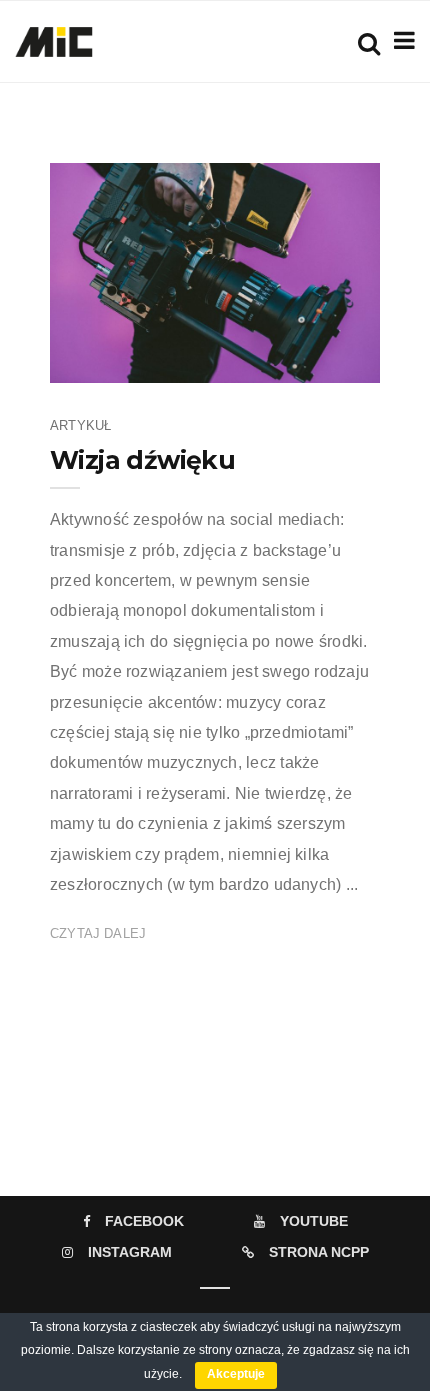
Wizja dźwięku (142, 460)
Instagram (130, 1252)
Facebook (144, 1221)
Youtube (314, 1221)
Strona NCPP (319, 1252)
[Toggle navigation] (400, 40)
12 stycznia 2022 (307, 361)
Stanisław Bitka (158, 361)
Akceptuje (236, 1374)
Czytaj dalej (98, 933)
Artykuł (80, 425)
